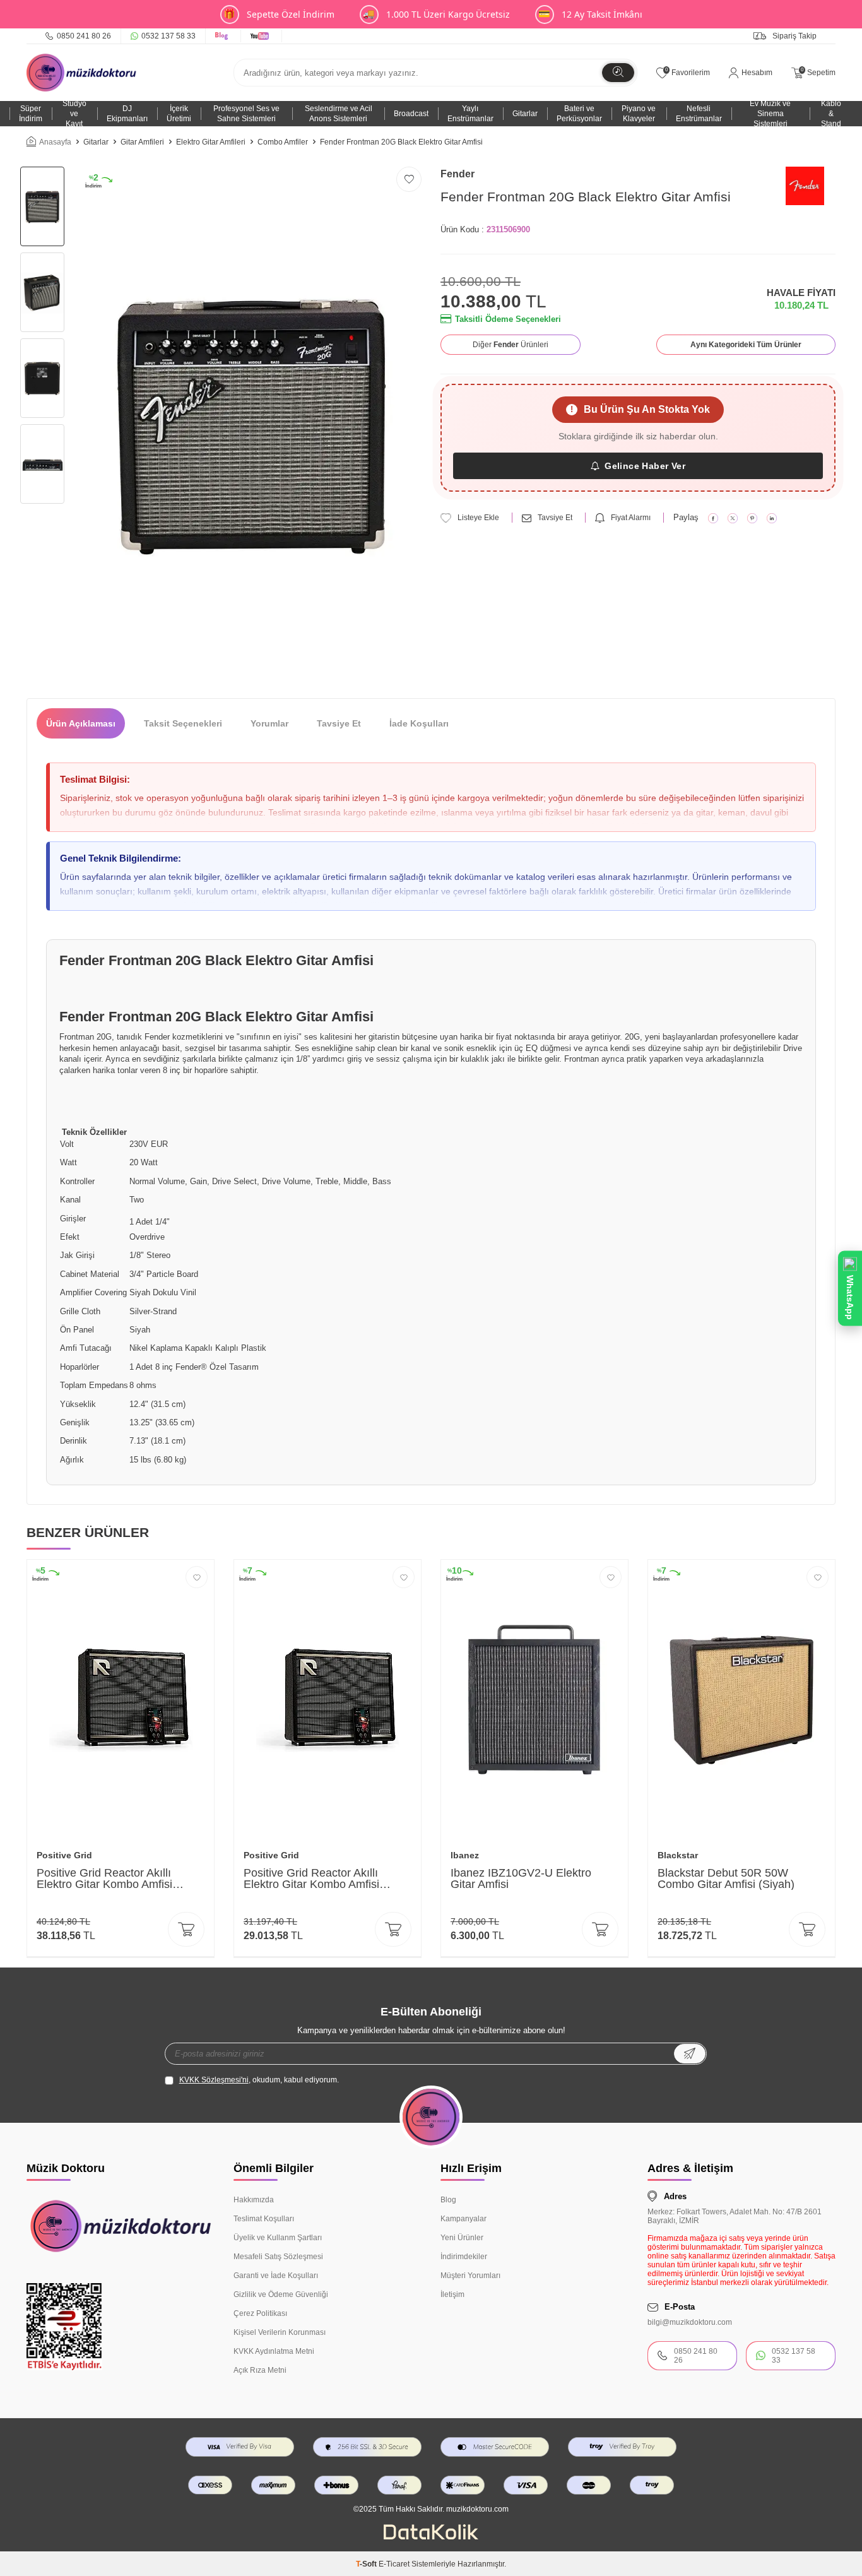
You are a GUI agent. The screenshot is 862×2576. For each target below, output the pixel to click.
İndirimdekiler (464, 2257)
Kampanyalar (463, 2219)
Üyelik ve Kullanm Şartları (278, 2238)
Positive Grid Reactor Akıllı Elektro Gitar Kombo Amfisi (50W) (311, 1879)
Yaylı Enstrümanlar (470, 114)
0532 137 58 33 (168, 36)
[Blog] (223, 36)
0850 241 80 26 (84, 36)
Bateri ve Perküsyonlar (579, 114)
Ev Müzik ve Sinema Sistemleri (770, 114)
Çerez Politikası (260, 2313)
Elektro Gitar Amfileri (211, 142)
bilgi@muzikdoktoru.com (690, 2322)
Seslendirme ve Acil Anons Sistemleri (339, 114)
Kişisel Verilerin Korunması (280, 2332)
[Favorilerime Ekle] (197, 1577)
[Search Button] (618, 73)
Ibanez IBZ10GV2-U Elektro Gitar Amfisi (521, 1879)
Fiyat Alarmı (631, 518)
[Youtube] (262, 36)
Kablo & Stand (831, 114)
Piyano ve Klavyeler (639, 114)
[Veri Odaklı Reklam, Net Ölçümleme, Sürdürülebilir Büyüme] (431, 2537)
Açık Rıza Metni (260, 2370)
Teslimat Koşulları (264, 2219)
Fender (458, 174)
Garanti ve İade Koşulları (276, 2276)
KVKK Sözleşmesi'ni (214, 2080)
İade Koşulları (419, 723)
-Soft (367, 2564)
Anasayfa (55, 142)
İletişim (452, 2294)
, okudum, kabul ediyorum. (259, 2080)
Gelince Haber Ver (645, 466)
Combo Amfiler (283, 142)
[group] (251, 423)
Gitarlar (525, 114)
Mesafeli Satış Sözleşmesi (278, 2257)
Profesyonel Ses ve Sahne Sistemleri (246, 114)
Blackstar (678, 1855)
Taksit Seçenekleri (183, 723)
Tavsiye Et (555, 518)
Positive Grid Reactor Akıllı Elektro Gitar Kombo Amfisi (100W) (104, 1879)
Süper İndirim (31, 114)
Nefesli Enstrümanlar (699, 114)
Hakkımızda (254, 2200)
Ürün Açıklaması (81, 723)
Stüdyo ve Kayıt (74, 114)
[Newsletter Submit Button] (690, 2054)
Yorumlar (269, 723)
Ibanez (465, 1855)
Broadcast (411, 114)
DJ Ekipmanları (127, 114)
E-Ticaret (394, 2564)
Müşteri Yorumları (470, 2276)
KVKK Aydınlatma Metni (274, 2351)
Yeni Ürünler (462, 2238)
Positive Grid (64, 1855)
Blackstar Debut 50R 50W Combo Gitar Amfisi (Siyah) (726, 1879)
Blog (448, 2200)
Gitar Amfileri (142, 142)
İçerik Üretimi (179, 114)
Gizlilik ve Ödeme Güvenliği (281, 2294)
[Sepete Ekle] (186, 1929)
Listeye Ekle (478, 518)
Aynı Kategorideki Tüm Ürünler (746, 345)
